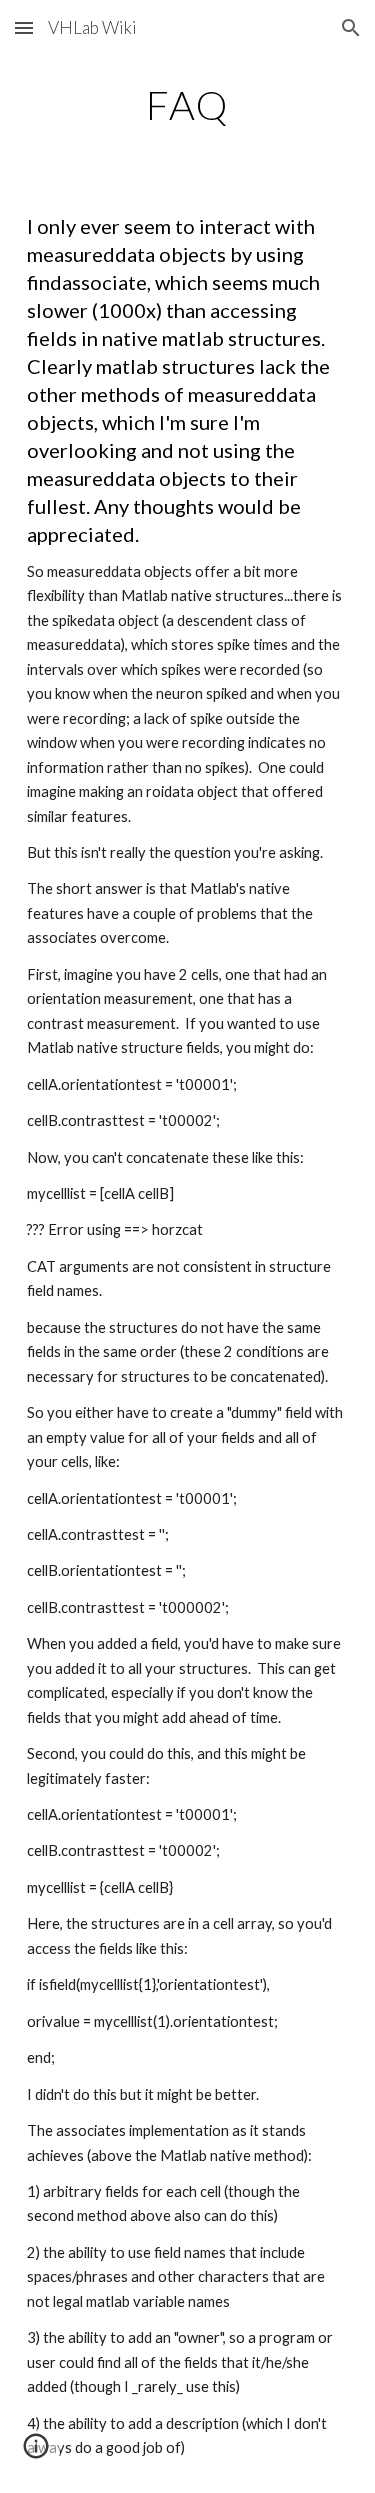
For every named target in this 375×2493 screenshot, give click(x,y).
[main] (188, 105)
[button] (24, 27)
